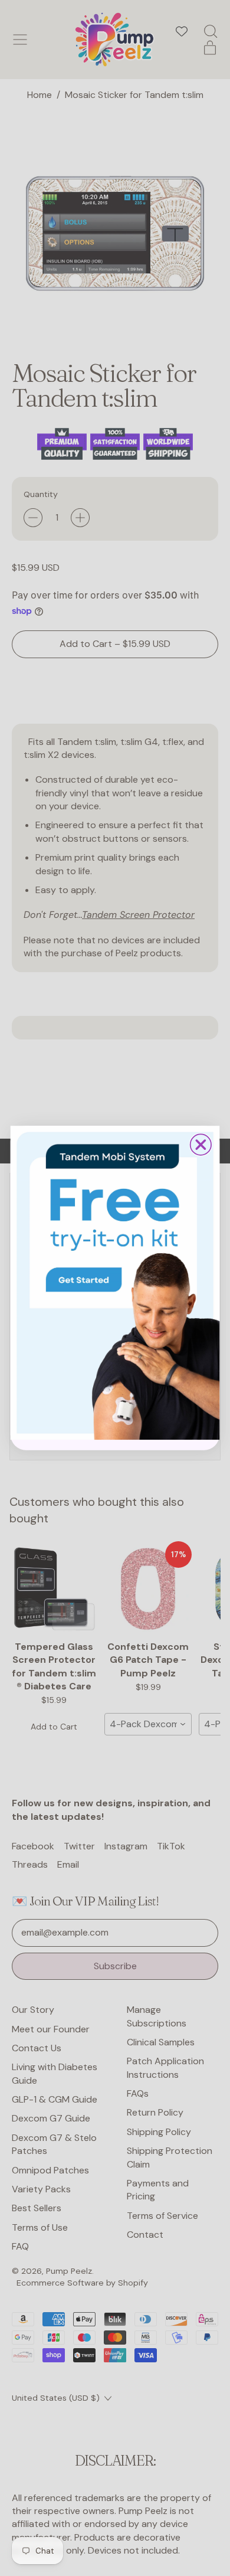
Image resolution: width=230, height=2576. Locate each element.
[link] (115, 1283)
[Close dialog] (201, 1144)
